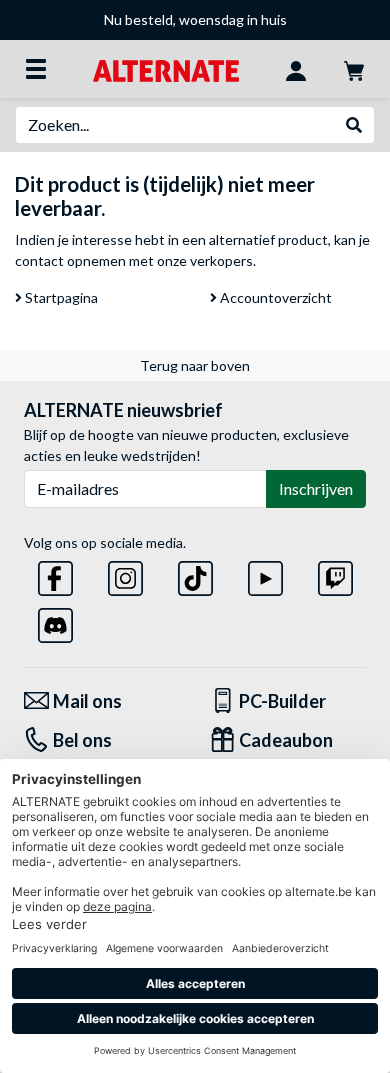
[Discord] (55, 621)
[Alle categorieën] (36, 69)
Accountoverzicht (274, 297)
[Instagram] (125, 574)
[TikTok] (195, 574)
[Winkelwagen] (354, 69)
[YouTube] (265, 574)
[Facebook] (55, 574)
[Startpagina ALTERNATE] (165, 68)
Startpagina (60, 297)
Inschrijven (316, 488)
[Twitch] (335, 574)
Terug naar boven (195, 365)
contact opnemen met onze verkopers (134, 260)
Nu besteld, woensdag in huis (195, 19)
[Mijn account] (296, 69)
